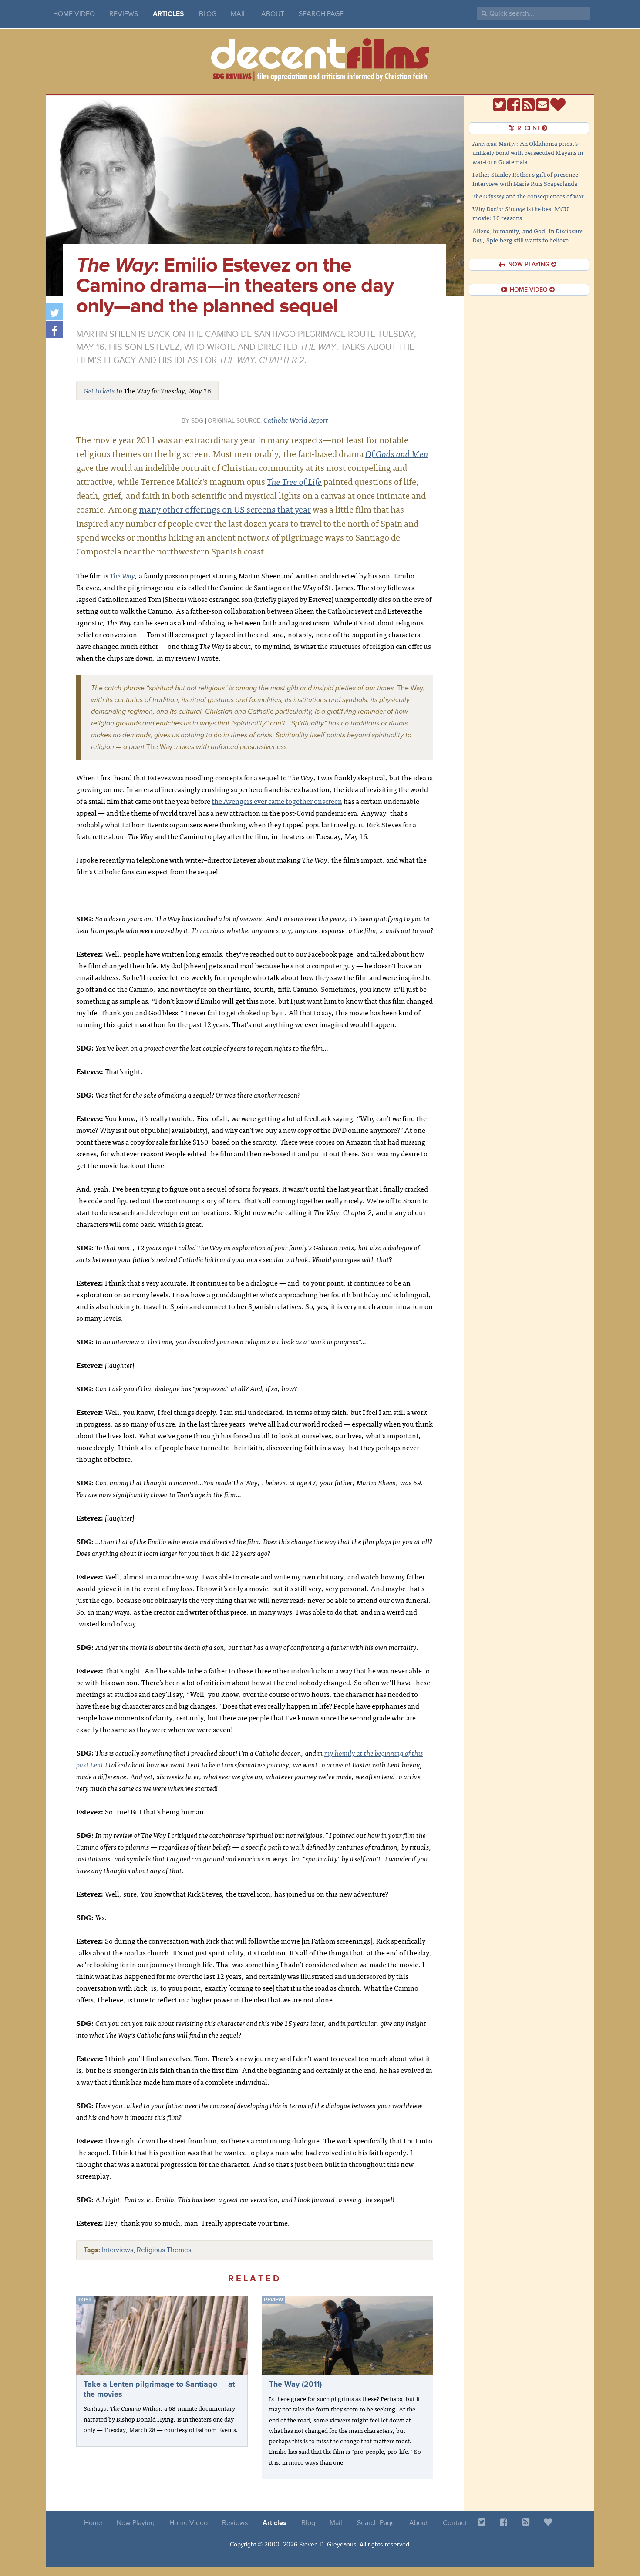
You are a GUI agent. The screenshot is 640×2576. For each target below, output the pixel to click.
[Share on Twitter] (54, 312)
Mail (239, 14)
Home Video (74, 14)
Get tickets (99, 390)
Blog (208, 14)
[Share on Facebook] (54, 329)
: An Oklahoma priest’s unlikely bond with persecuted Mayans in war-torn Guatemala (528, 152)
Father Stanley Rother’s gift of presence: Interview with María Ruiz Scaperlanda (526, 179)
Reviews (124, 14)
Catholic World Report (296, 420)
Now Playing (136, 2523)
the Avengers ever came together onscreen (277, 801)
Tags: (92, 2250)
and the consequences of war (528, 196)
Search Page (321, 14)
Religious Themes (164, 2250)
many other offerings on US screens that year (225, 509)
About (273, 14)
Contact (455, 2523)
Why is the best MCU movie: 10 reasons (520, 213)
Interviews (118, 2250)
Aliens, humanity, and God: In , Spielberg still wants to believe (527, 235)
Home (93, 2523)
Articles (168, 14)
